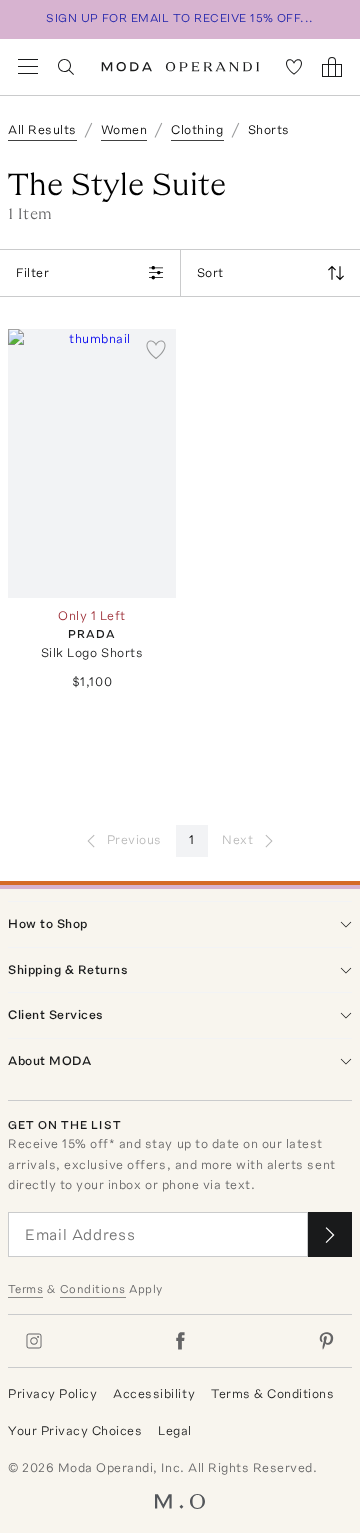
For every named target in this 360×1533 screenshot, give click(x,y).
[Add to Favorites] (156, 349)
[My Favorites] (294, 67)
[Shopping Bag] (332, 67)
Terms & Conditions (272, 1393)
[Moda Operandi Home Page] (180, 67)
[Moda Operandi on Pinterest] (326, 1341)
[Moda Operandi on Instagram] (34, 1341)
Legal (175, 1430)
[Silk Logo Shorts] (92, 463)
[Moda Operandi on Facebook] (180, 1341)
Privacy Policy (52, 1393)
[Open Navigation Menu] (28, 67)
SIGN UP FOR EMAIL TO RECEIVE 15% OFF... (180, 18)
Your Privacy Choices (75, 1430)
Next (237, 839)
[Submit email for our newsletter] (330, 1234)
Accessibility (154, 1393)
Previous (134, 839)
